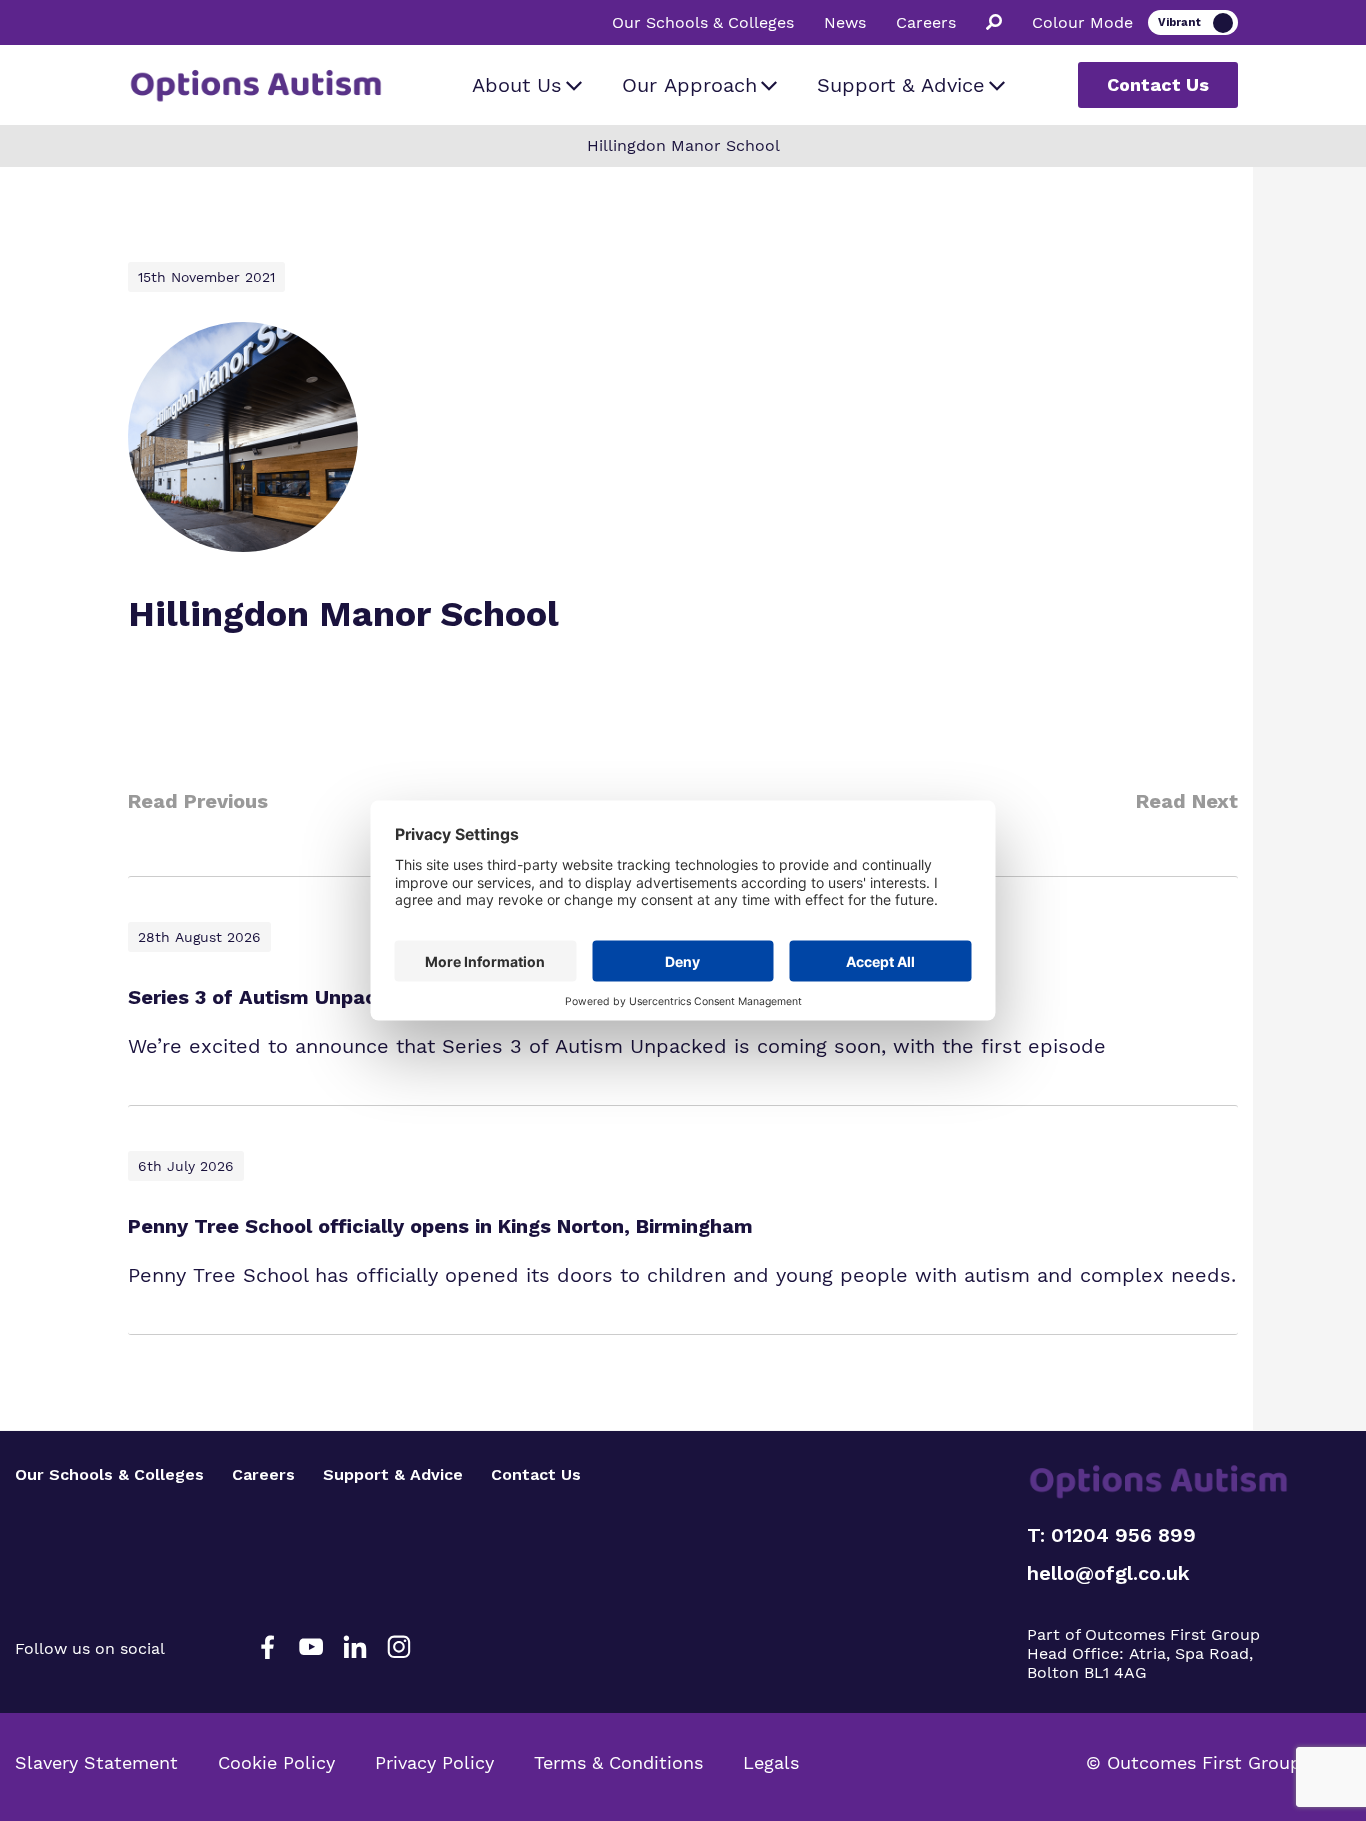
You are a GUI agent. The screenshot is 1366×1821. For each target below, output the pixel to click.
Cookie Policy (276, 1762)
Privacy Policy (434, 1762)
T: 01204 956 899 (1111, 1535)
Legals (771, 1762)
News (845, 23)
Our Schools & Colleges (703, 23)
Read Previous (198, 801)
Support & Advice (901, 85)
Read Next (1187, 801)
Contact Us (1158, 84)
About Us (517, 85)
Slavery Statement (96, 1762)
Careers (926, 23)
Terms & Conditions (618, 1762)
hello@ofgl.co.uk (1108, 1573)
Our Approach (689, 85)
